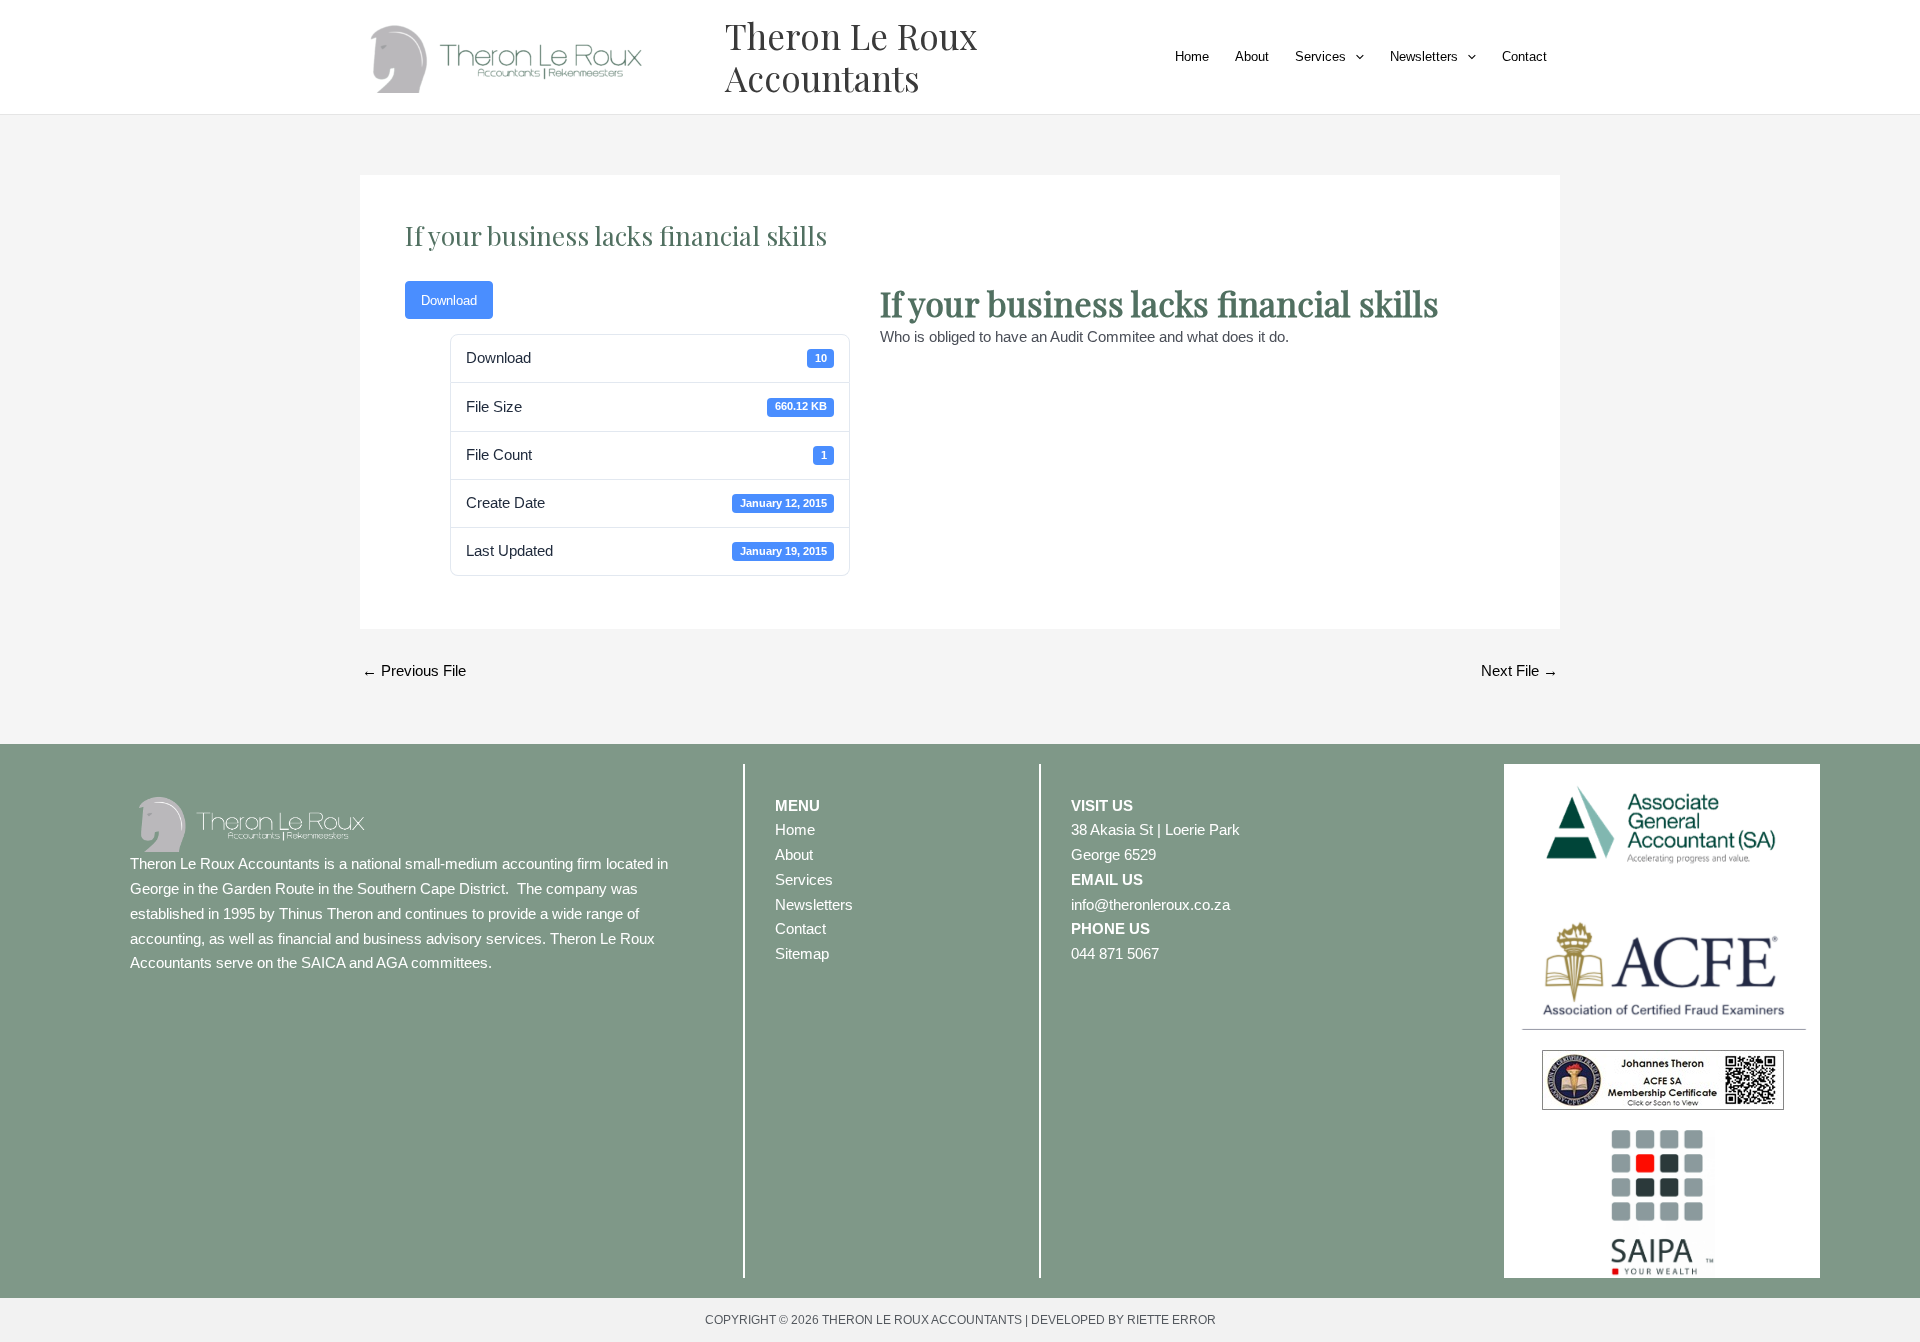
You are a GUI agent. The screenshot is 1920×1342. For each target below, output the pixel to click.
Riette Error (1171, 1320)
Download (449, 300)
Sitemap (802, 953)
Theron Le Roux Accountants (851, 56)
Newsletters (1424, 56)
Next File (1519, 670)
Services (1320, 56)
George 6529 (1113, 854)
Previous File (414, 670)
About (1252, 56)
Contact (1524, 56)
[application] (1355, 57)
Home (1192, 56)
